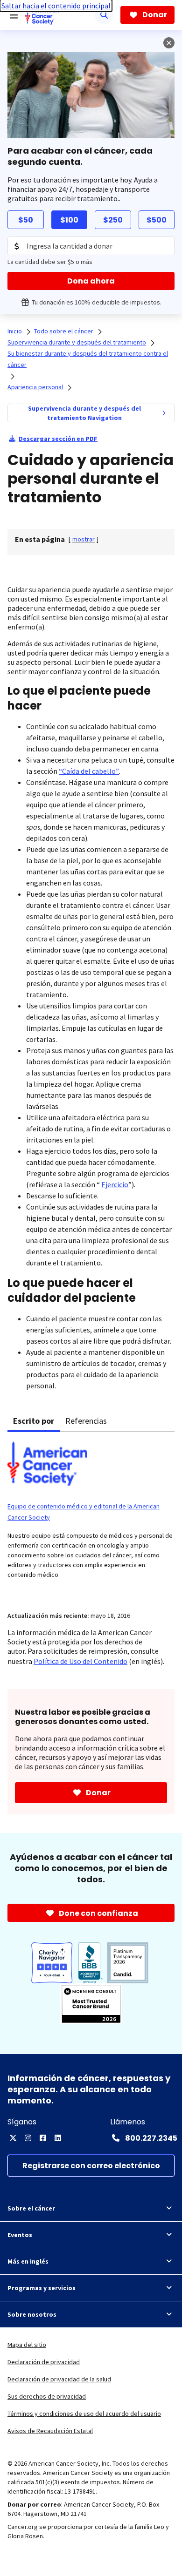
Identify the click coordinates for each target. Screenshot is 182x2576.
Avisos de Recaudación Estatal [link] (50, 2431)
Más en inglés (28, 2261)
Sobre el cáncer (31, 2208)
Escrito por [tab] (34, 1421)
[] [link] (84, 539)
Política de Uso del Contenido (80, 1661)
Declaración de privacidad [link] (44, 2362)
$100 (69, 220)
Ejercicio (115, 1184)
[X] (13, 2138)
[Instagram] (28, 2138)
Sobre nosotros (32, 2314)
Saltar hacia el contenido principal (56, 6)
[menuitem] (164, 413)
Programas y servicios (42, 2288)
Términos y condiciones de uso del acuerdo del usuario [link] (84, 2414)
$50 (26, 220)
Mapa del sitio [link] (27, 2345)
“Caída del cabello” (89, 771)
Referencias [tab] (86, 1421)
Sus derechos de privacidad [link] (47, 2396)
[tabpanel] (91, 1516)
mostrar (84, 539)
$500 (157, 220)
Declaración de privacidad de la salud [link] (59, 2379)
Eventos (20, 2235)
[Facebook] (43, 2138)
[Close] (169, 43)
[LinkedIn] (58, 2138)
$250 (113, 220)
